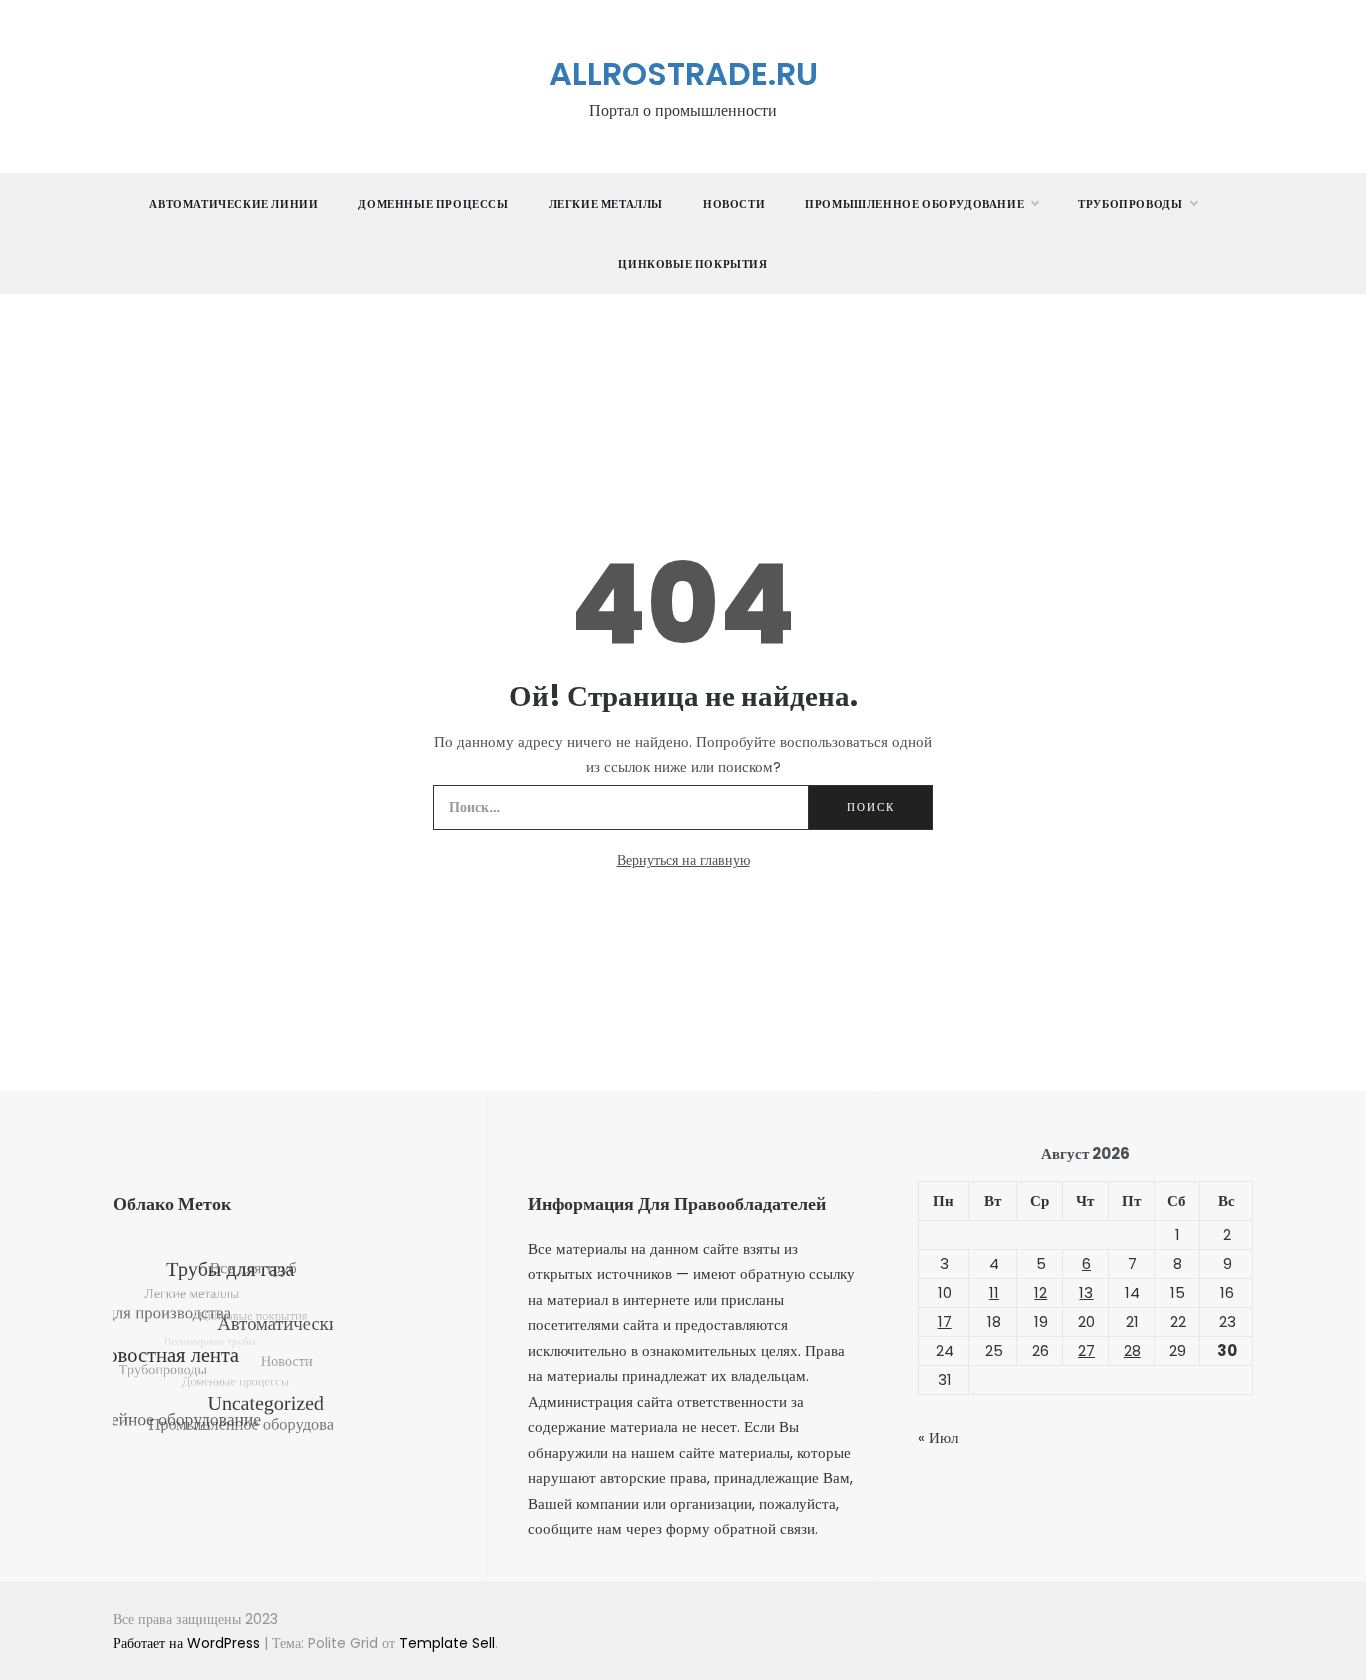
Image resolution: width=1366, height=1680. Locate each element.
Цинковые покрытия (692, 264)
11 (994, 1292)
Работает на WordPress (188, 1643)
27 (1086, 1350)
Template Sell (447, 1643)
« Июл (938, 1437)
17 (945, 1321)
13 (1086, 1292)
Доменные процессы (433, 204)
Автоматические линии (233, 204)
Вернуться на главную (683, 860)
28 (1132, 1350)
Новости (734, 204)
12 (1040, 1292)
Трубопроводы (1130, 204)
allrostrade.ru (683, 73)
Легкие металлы (606, 204)
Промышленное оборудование (914, 204)
